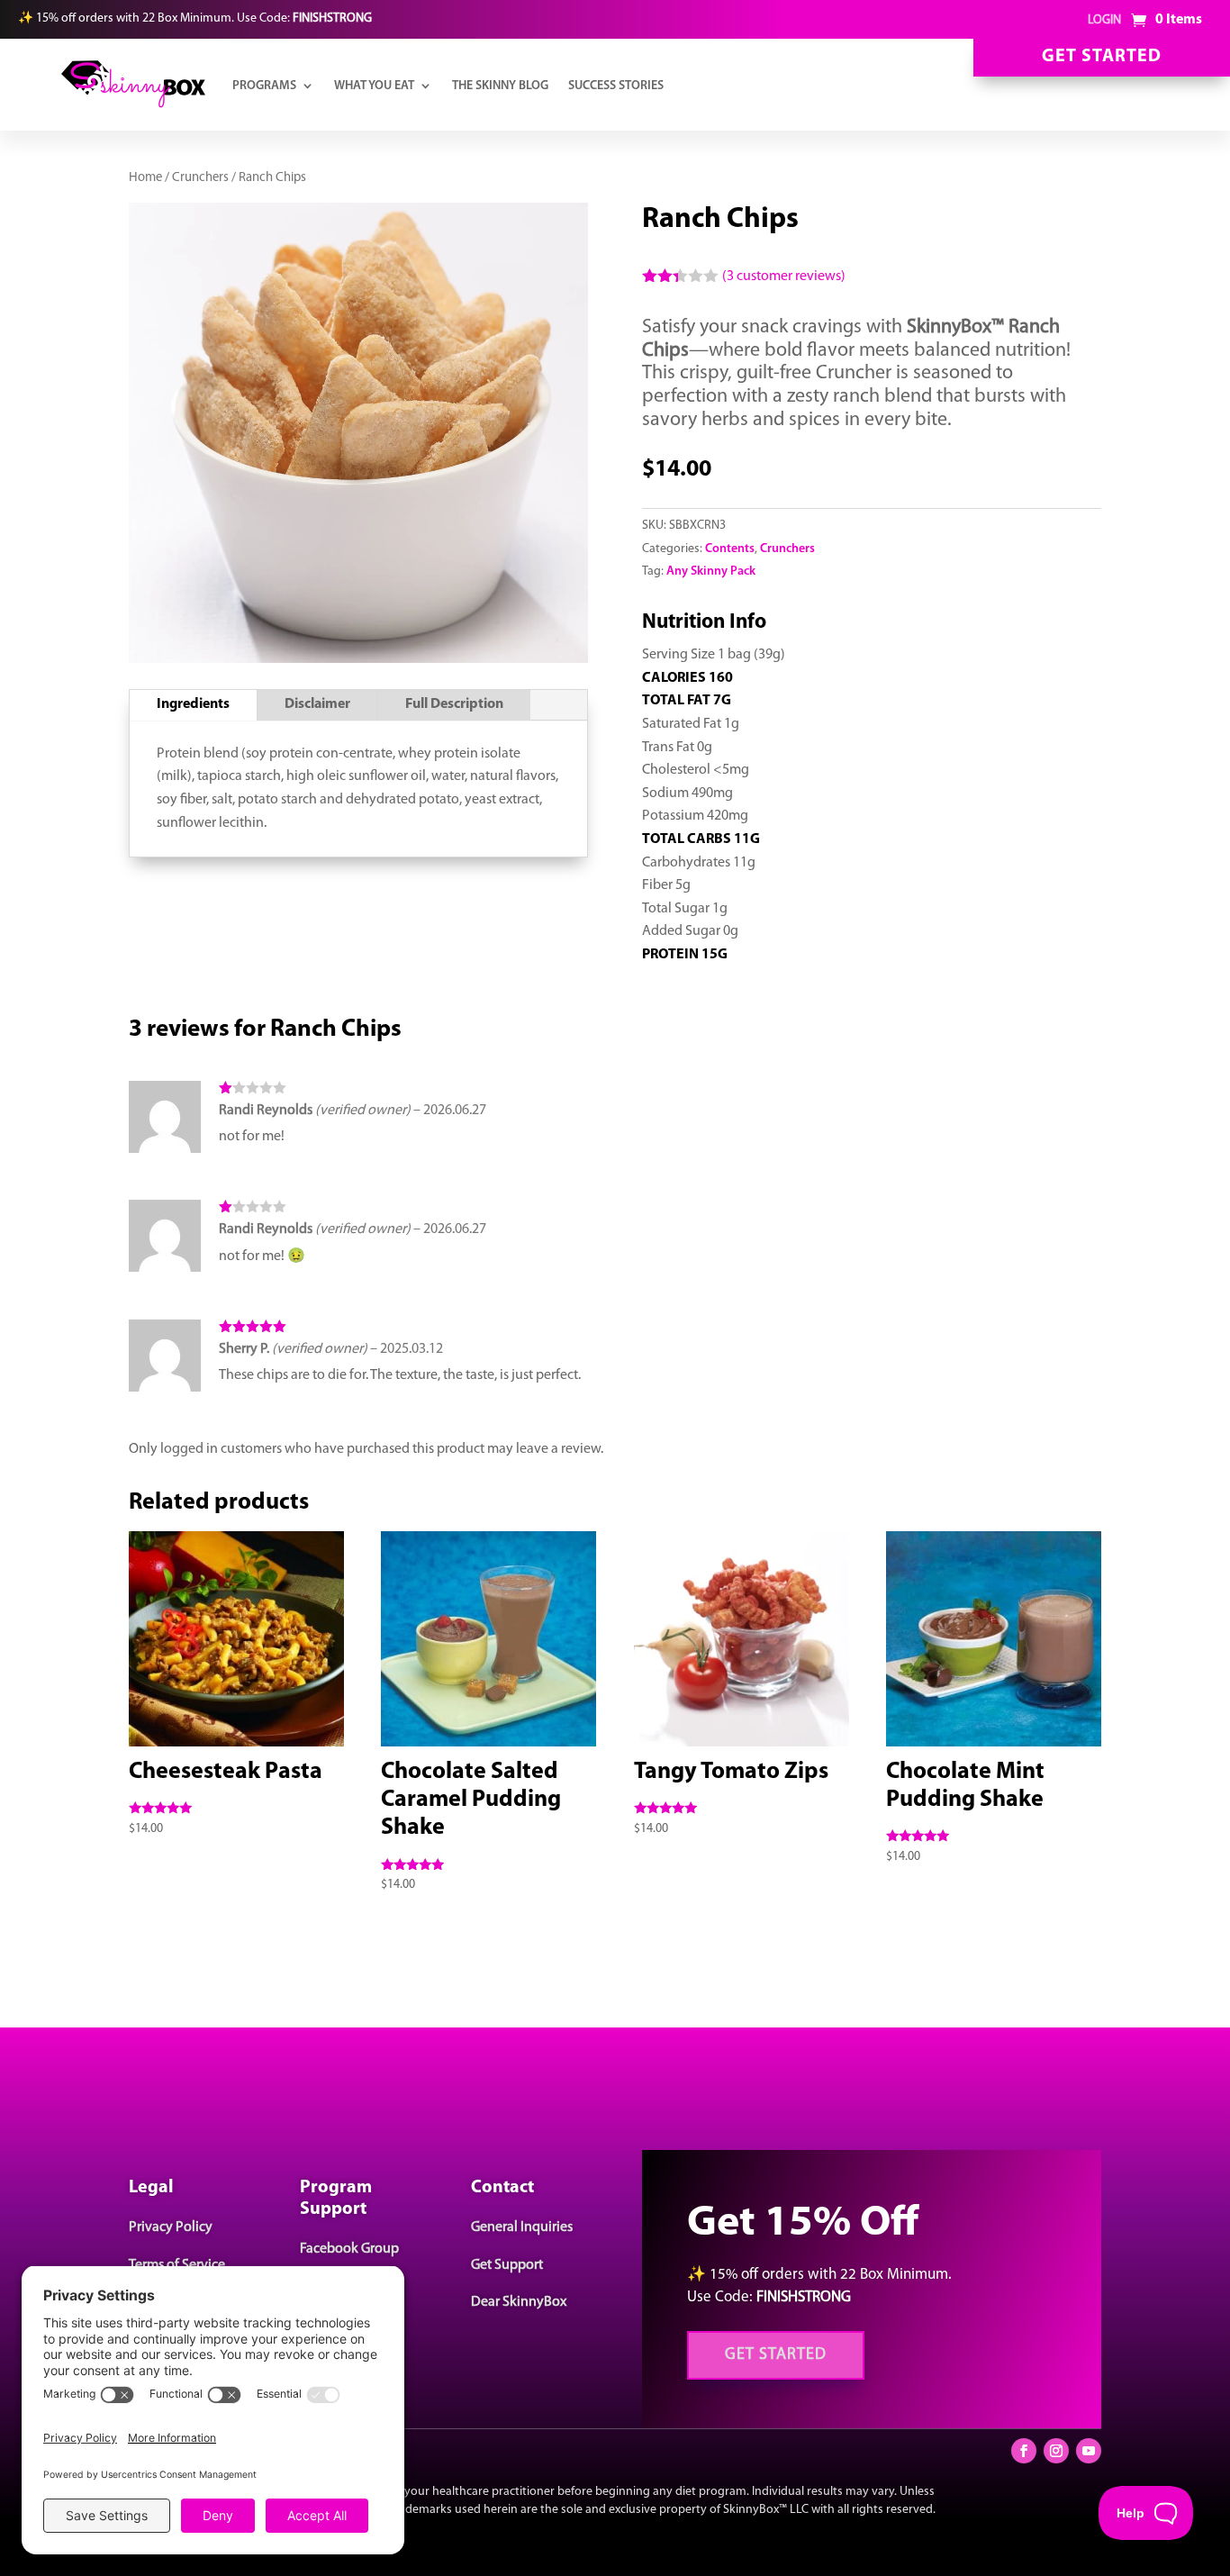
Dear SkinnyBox (519, 2302)
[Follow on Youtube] (1089, 2451)
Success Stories (616, 86)
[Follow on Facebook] (1024, 2451)
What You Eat (374, 86)
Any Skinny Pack (711, 571)
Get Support (507, 2265)
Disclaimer (317, 704)
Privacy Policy (171, 2227)
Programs (264, 86)
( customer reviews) (784, 277)
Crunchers (200, 178)
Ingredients (193, 704)
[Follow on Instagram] (1056, 2451)
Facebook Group (349, 2249)
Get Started (1102, 57)
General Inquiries (522, 2227)
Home (145, 178)
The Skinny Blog (500, 86)
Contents (730, 549)
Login (1104, 20)
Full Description (454, 704)
